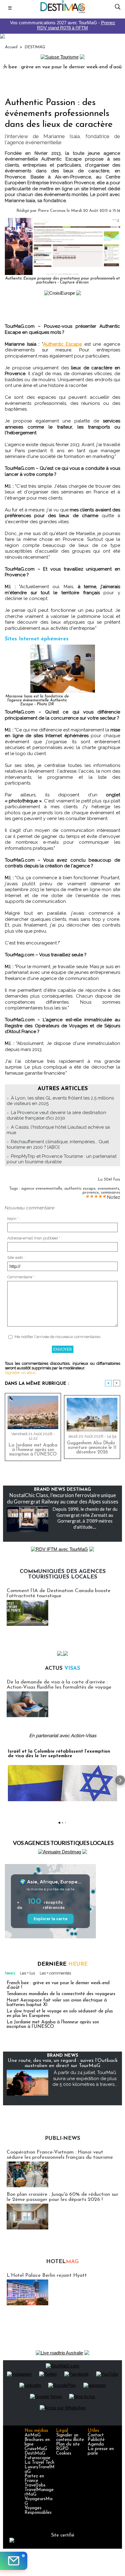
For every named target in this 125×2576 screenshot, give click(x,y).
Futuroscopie (37, 2458)
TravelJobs (35, 2485)
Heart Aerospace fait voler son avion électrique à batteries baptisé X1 (57, 2003)
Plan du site (68, 2444)
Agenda (96, 2444)
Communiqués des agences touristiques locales (63, 1574)
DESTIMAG (35, 47)
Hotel (62, 2262)
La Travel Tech (39, 2463)
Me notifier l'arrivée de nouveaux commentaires (57, 1337)
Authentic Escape (63, 344)
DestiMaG (35, 2454)
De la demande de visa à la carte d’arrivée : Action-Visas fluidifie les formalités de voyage (59, 1685)
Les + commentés (55, 1973)
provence (91, 1193)
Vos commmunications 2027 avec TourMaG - (63, 25)
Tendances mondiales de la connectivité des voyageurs (61, 1994)
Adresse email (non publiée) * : (35, 1238)
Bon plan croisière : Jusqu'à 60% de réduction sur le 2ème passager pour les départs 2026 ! (62, 2197)
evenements (108, 1189)
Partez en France (34, 2479)
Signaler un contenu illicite (70, 2438)
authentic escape (80, 1189)
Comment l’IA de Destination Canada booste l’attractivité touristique (59, 1593)
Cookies (64, 2454)
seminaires (111, 1193)
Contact (96, 2435)
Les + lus (27, 1973)
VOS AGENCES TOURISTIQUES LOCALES (63, 1843)
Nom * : (14, 1219)
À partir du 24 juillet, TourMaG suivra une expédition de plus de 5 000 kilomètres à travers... (85, 2078)
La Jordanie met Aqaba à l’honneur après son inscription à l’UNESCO (33, 1450)
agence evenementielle (42, 1189)
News (10, 1973)
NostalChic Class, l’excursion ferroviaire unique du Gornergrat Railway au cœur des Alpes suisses (63, 1498)
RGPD (62, 2449)
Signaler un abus (20, 1373)
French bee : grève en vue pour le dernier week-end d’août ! (58, 1985)
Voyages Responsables (38, 2510)
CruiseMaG (36, 2449)
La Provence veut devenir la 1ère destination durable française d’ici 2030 (56, 1115)
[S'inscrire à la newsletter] (14, 2561)
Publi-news (62, 2139)
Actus (62, 1669)
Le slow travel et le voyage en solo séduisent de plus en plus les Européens (60, 2014)
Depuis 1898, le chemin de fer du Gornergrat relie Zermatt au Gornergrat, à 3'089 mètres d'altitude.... (85, 1518)
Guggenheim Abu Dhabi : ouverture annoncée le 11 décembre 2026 (92, 1448)
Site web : (16, 1257)
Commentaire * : (22, 1277)
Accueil (11, 47)
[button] (5, 1780)
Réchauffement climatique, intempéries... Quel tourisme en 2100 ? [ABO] (58, 1144)
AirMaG (33, 2435)
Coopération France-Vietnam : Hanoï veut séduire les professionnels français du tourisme (60, 2155)
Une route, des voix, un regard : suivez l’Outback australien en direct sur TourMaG (63, 2063)
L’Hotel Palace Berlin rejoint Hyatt (47, 2275)
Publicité (96, 2440)
